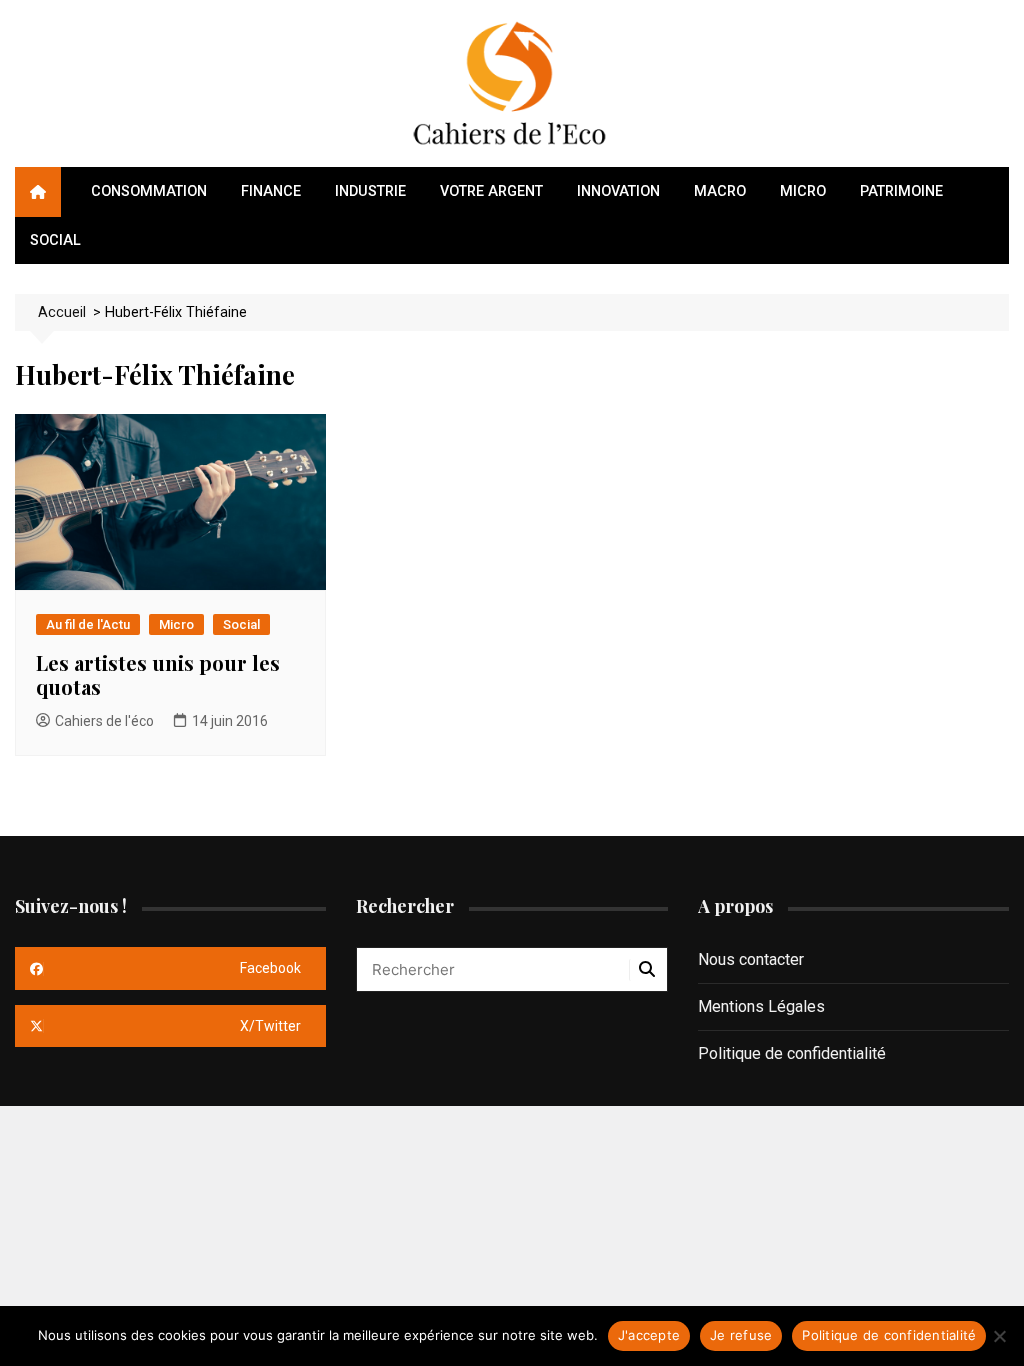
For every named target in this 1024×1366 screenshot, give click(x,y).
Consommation (149, 191)
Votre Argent (491, 191)
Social (55, 240)
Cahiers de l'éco (104, 721)
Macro (720, 191)
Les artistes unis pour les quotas (158, 674)
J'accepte (649, 1335)
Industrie (370, 191)
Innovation (618, 191)
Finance (271, 191)
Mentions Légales (761, 1006)
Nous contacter (751, 959)
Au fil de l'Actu (88, 624)
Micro (803, 191)
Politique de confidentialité (792, 1053)
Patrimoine (901, 191)
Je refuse (741, 1335)
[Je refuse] (999, 1336)
